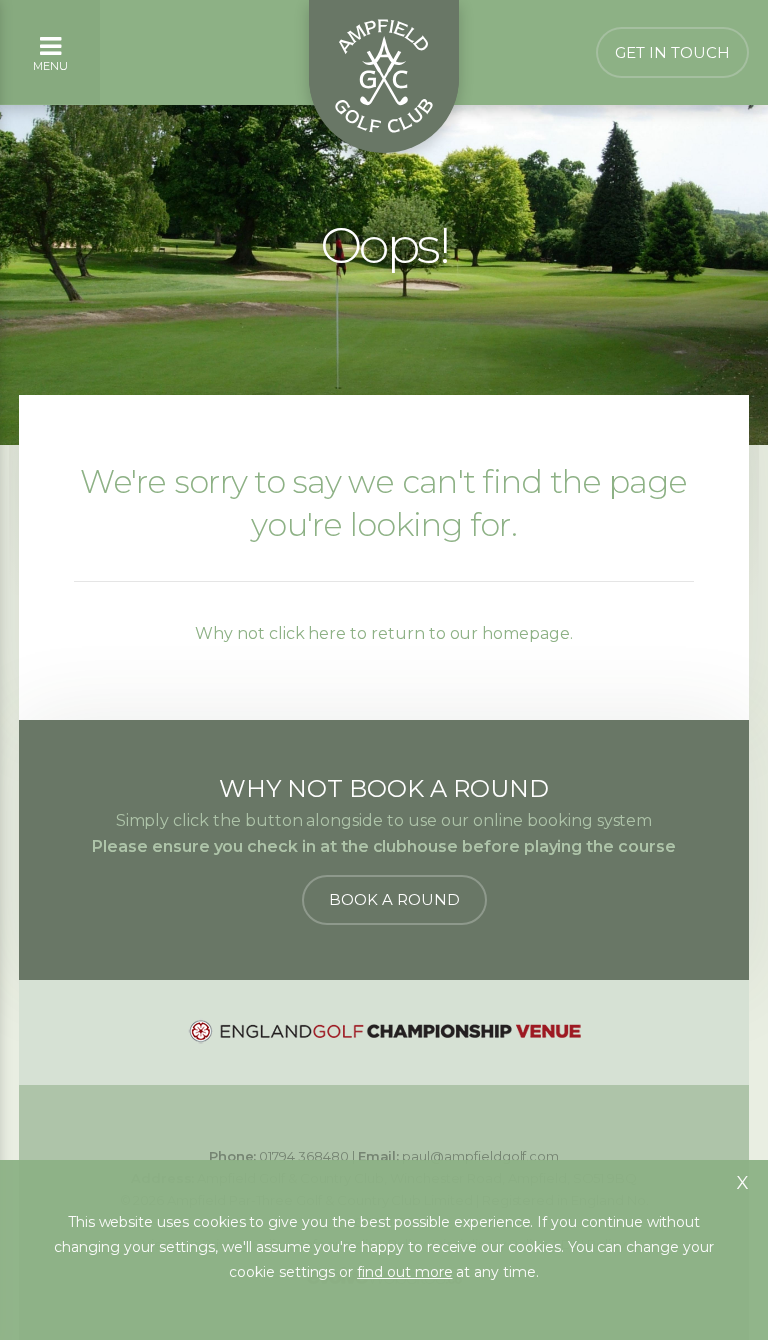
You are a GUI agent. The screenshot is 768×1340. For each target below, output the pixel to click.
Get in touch (672, 52)
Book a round (394, 899)
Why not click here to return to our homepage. (384, 633)
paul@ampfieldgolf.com (480, 1156)
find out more (404, 1272)
